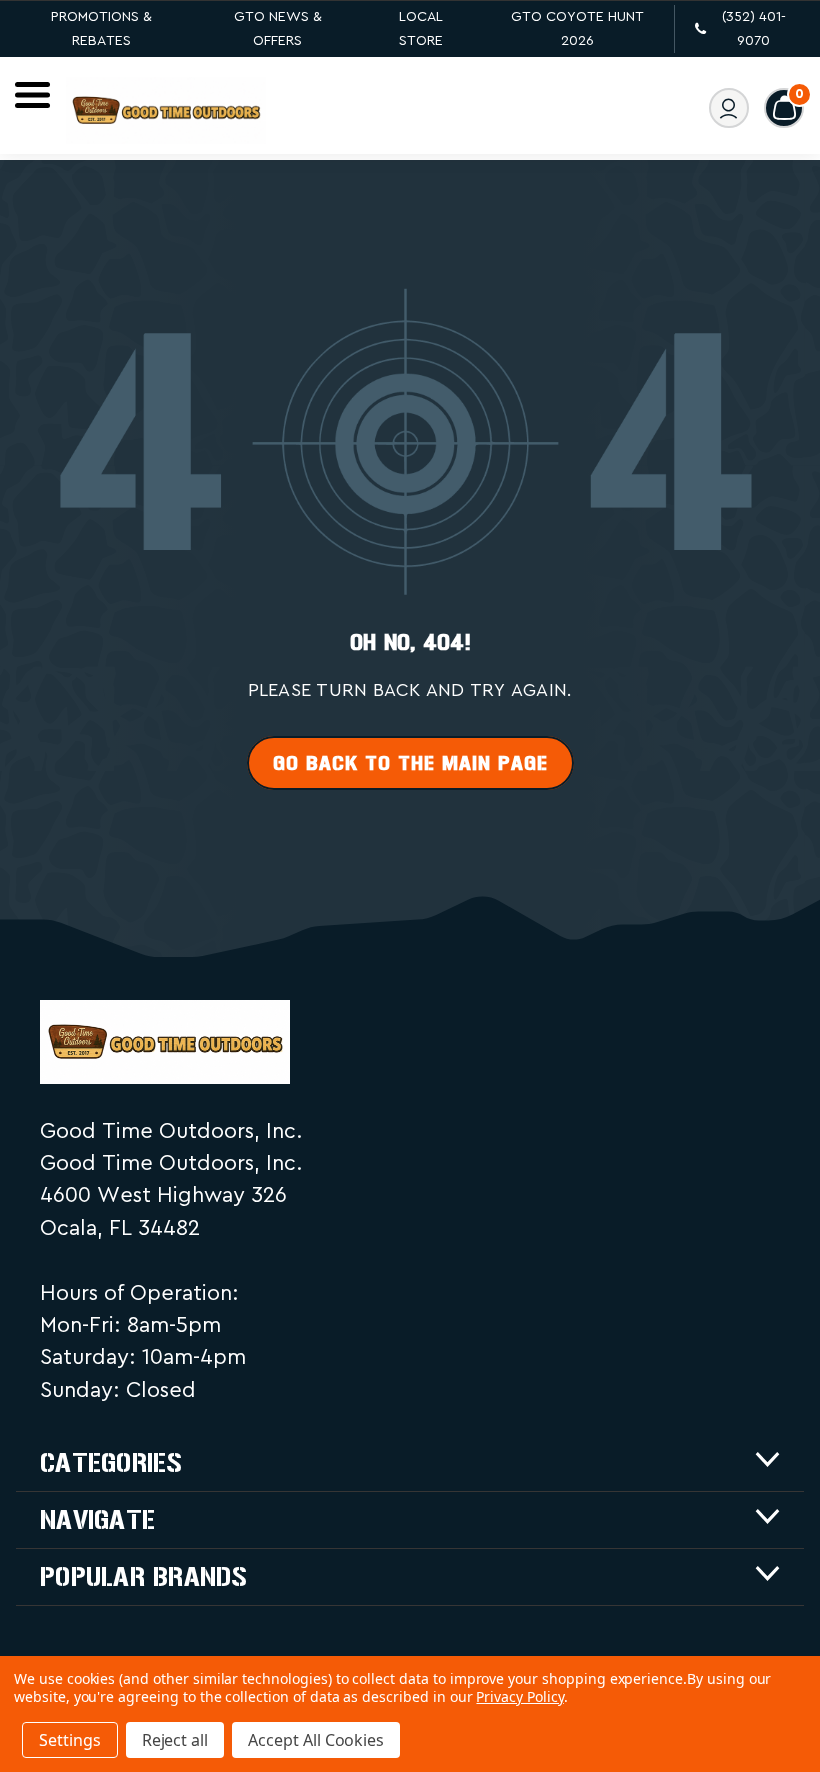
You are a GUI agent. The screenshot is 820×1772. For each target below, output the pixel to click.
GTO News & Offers (278, 29)
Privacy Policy (519, 1696)
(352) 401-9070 (754, 29)
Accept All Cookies (316, 1740)
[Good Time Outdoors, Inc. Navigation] (32, 95)
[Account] (729, 108)
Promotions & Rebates (101, 29)
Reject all (175, 1740)
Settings (70, 1740)
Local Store (421, 29)
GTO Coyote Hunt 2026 (577, 29)
